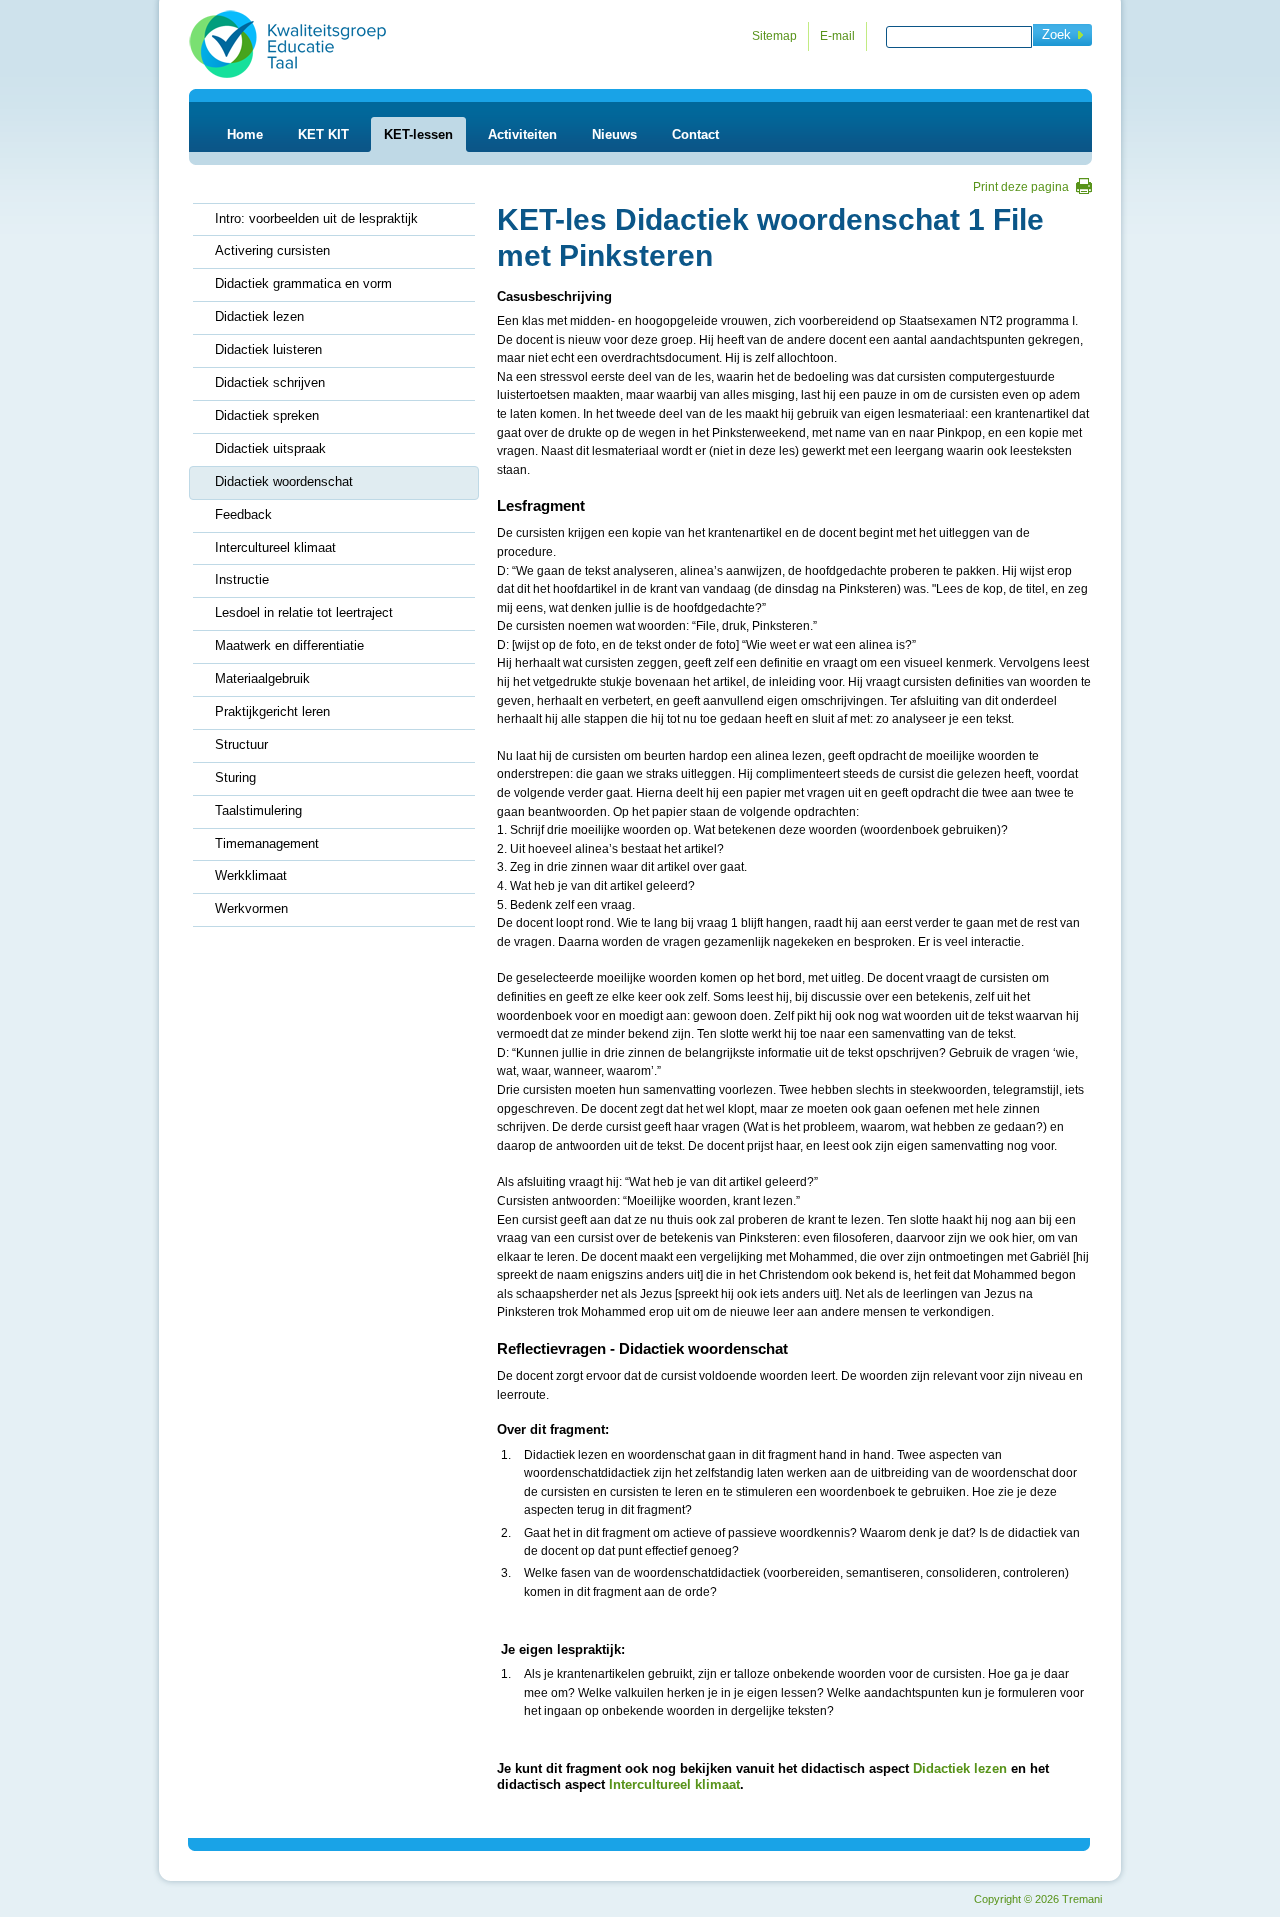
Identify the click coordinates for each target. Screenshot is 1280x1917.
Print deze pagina (1021, 187)
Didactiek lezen (960, 1768)
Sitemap (774, 36)
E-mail (837, 36)
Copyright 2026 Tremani (1038, 1899)
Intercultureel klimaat (674, 1784)
